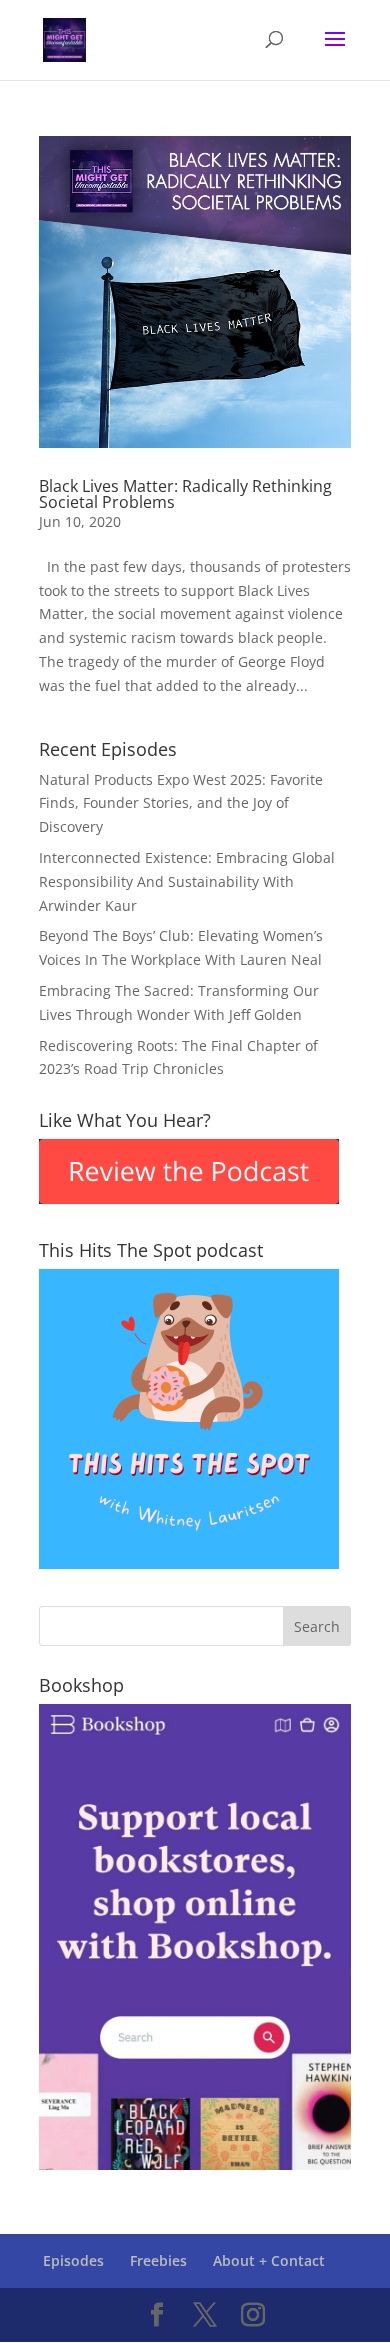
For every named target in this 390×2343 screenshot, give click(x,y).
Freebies (158, 2260)
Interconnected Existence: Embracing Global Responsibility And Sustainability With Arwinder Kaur (187, 881)
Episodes (73, 2260)
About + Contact (269, 2260)
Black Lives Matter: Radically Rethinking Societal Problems (185, 494)
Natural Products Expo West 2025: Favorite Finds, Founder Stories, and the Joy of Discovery (181, 803)
